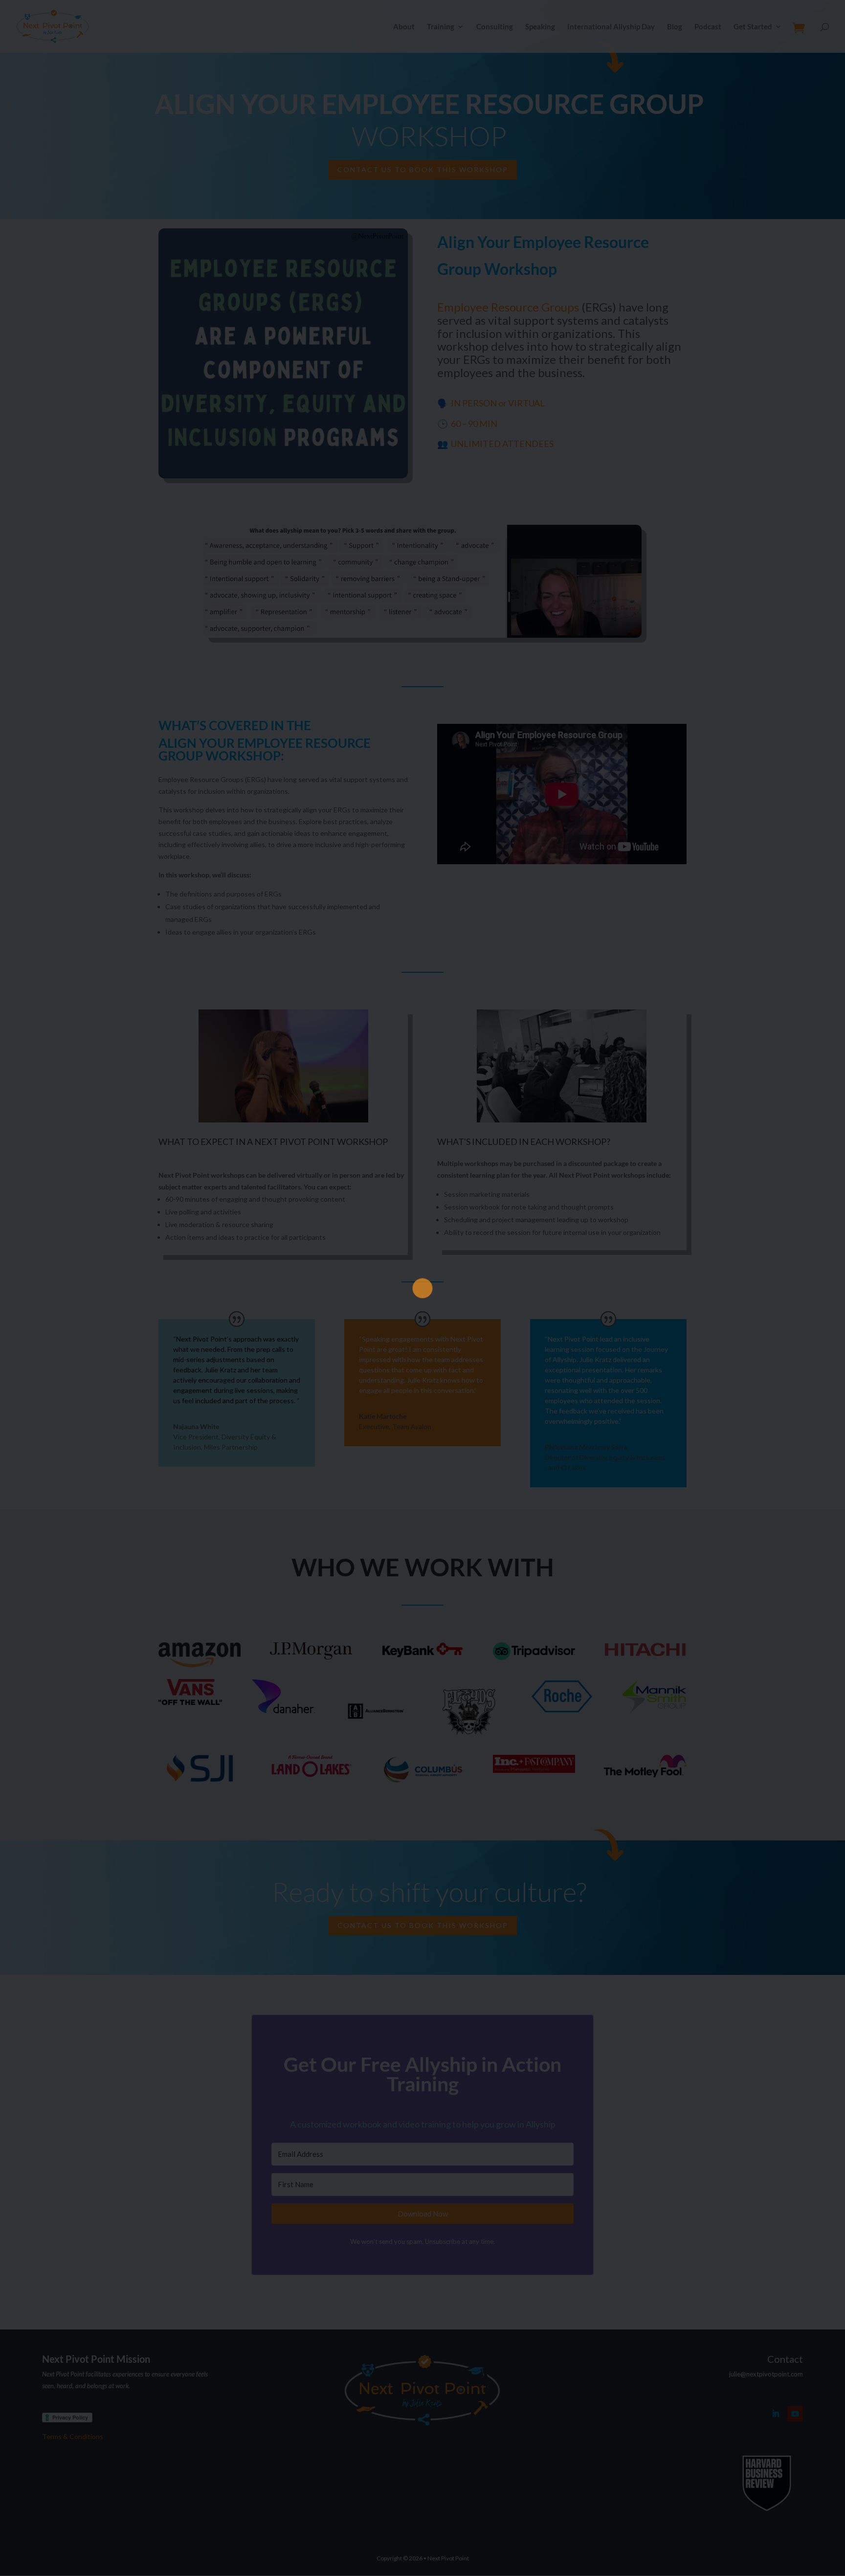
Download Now (423, 1349)
